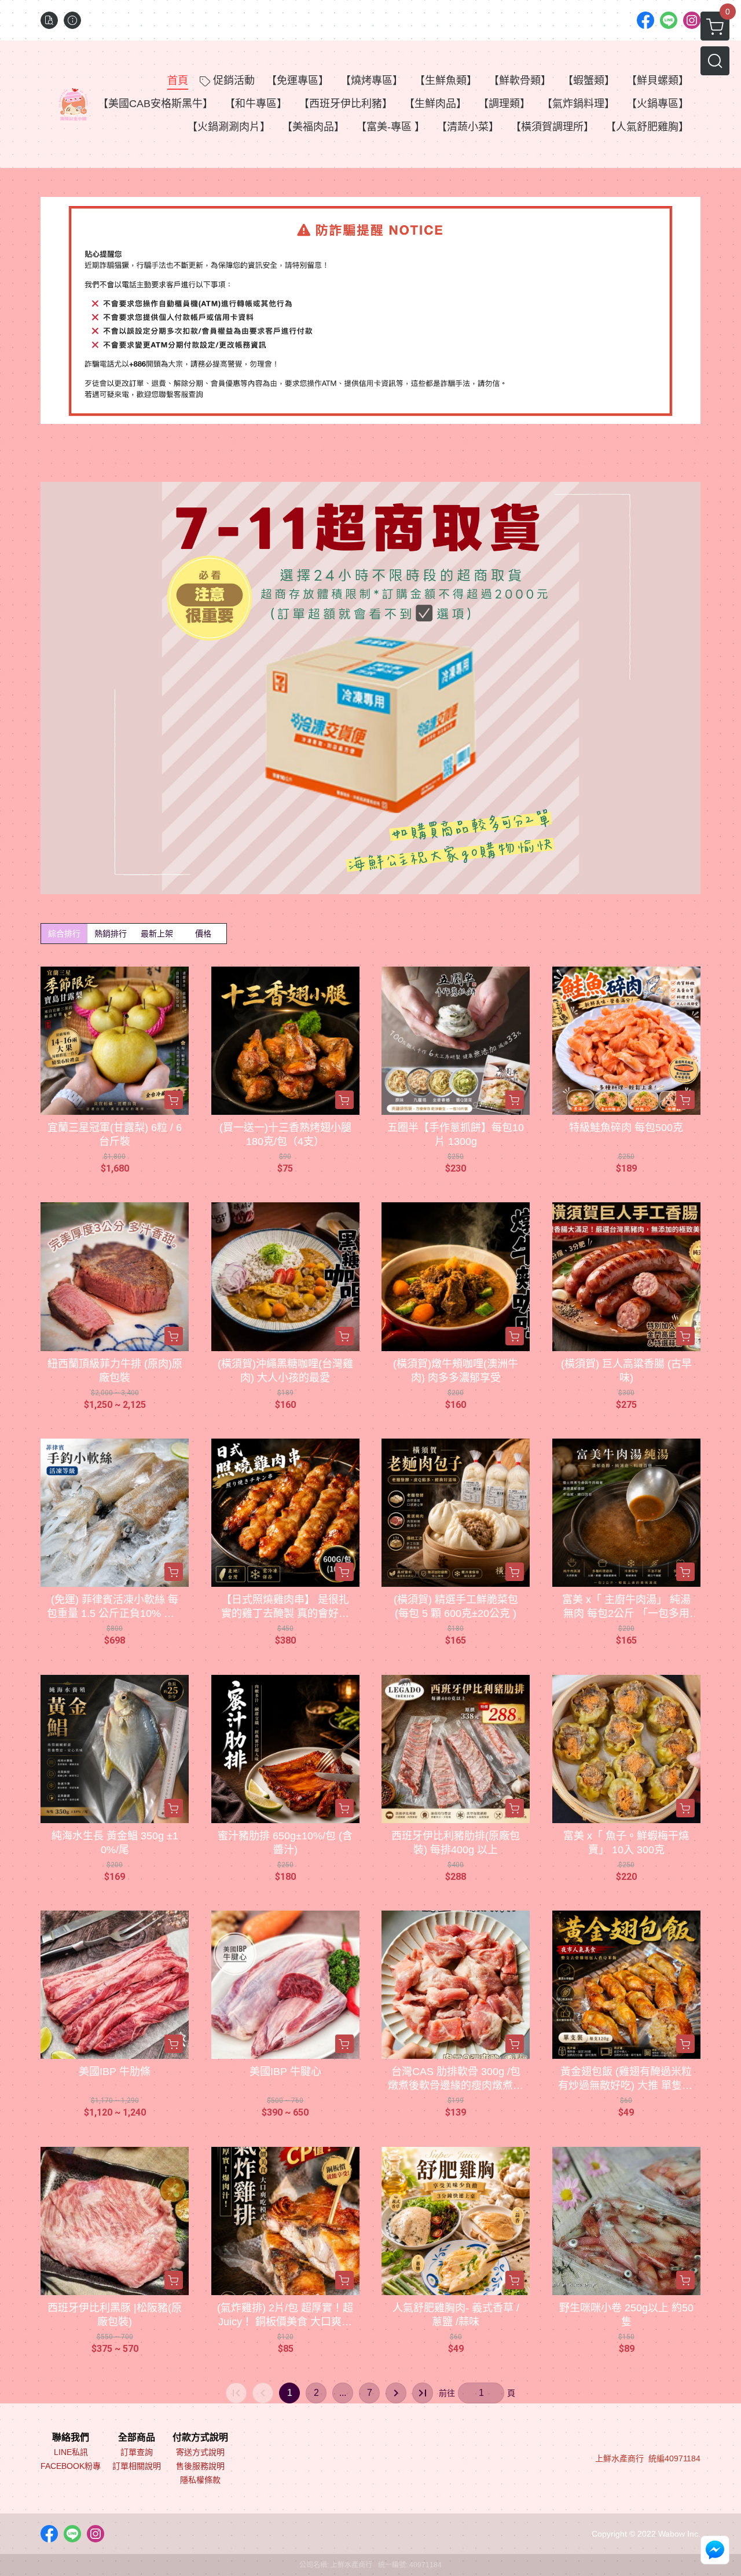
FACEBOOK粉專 (71, 2466)
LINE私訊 (71, 2452)
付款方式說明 (200, 2438)
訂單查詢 (137, 2452)
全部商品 (137, 2438)
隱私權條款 (200, 2480)
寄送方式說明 (200, 2452)
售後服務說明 (200, 2466)
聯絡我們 (71, 2438)
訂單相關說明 (137, 2466)
